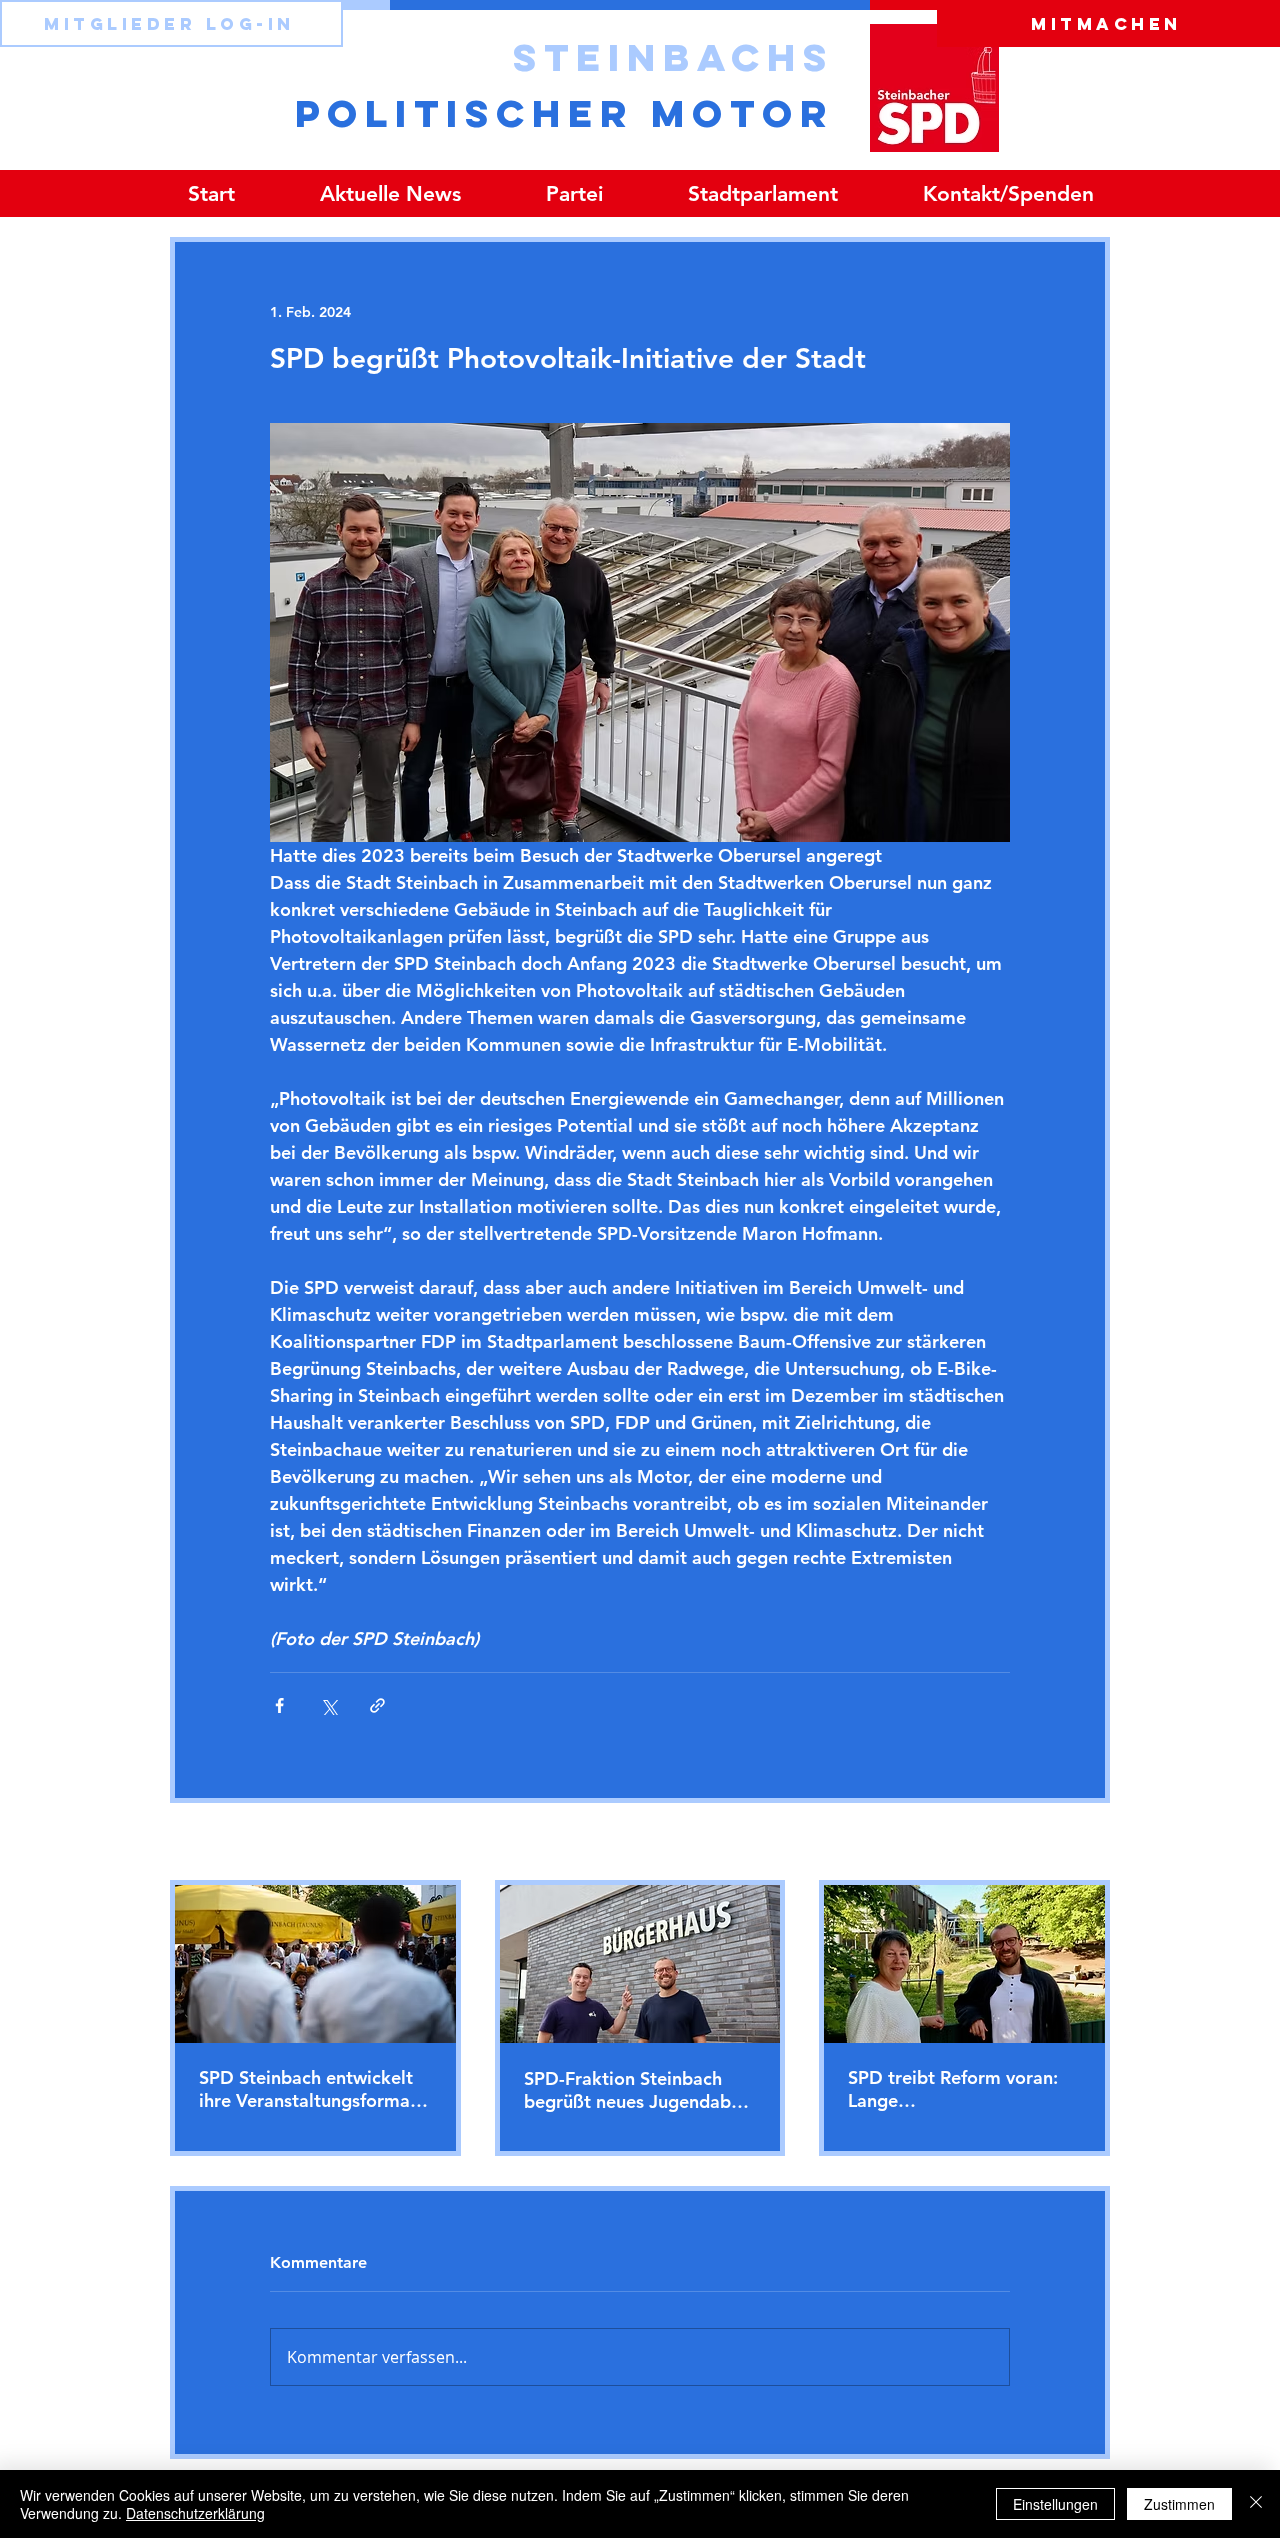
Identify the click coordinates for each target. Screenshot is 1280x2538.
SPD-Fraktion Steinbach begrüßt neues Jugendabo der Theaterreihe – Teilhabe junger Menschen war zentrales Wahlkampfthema (638, 2090)
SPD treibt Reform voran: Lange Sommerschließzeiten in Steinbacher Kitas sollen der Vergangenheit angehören (953, 2089)
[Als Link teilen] (377, 1705)
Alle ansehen (1068, 1843)
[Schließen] (1256, 2504)
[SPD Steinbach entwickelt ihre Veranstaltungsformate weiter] (315, 1964)
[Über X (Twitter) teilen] (328, 1705)
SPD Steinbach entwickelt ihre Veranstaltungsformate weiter (313, 2089)
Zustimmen (1179, 2504)
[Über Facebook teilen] (279, 1705)
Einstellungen (1055, 2504)
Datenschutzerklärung (195, 2513)
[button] (574, 193)
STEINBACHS (673, 57)
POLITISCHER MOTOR (564, 113)
